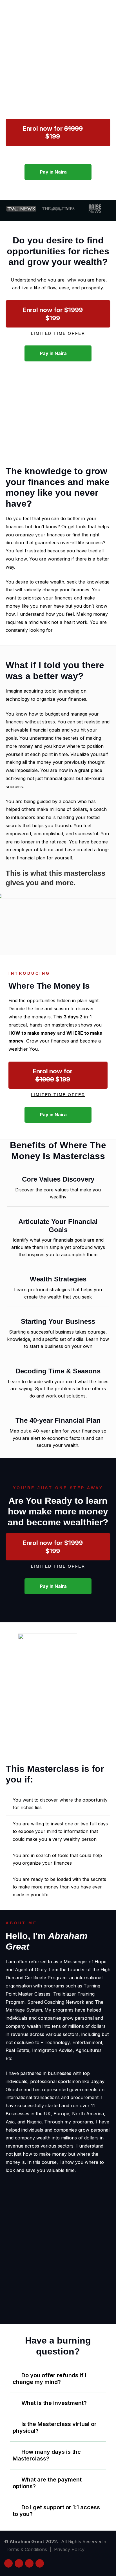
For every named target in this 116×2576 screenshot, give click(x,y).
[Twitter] (29, 2563)
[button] (58, 132)
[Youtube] (40, 2563)
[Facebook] (19, 2563)
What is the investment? (54, 2403)
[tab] (58, 2379)
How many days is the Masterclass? (47, 2455)
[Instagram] (8, 2563)
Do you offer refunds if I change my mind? (50, 2379)
